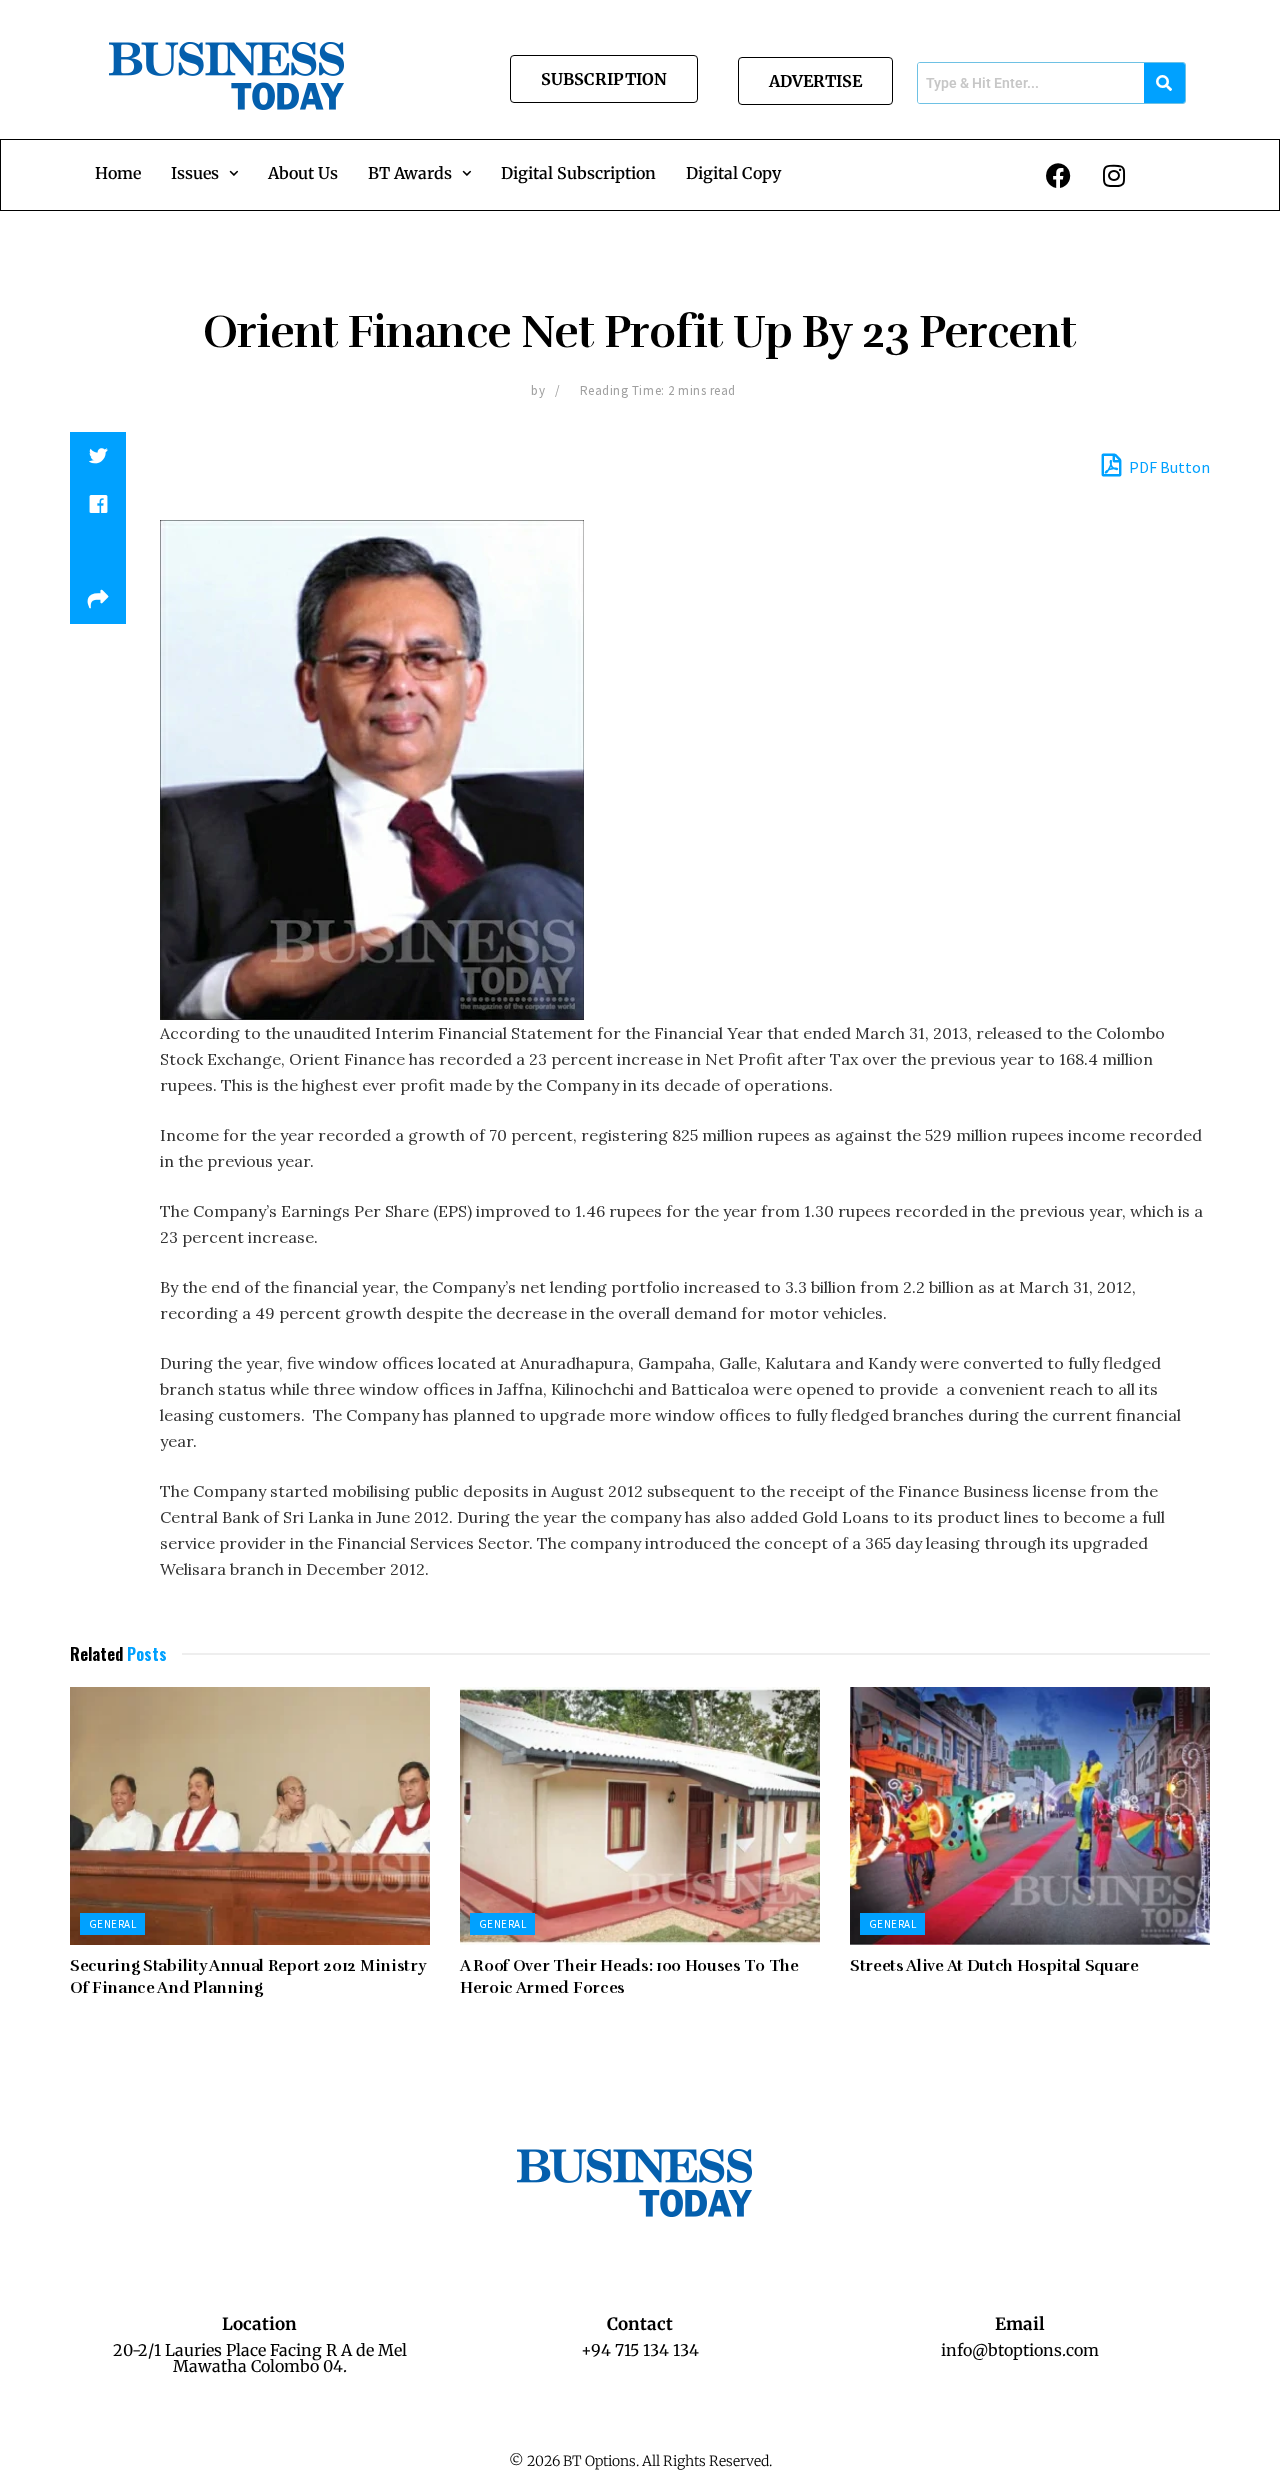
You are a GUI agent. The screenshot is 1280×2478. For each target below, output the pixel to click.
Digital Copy (733, 173)
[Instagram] (1114, 175)
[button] (204, 173)
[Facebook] (1059, 175)
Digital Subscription (578, 173)
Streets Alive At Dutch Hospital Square (994, 1966)
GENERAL (112, 1924)
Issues (195, 173)
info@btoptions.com (1020, 2350)
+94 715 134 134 (640, 2350)
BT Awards (410, 173)
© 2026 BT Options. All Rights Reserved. (640, 2461)
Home (118, 173)
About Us (303, 173)
